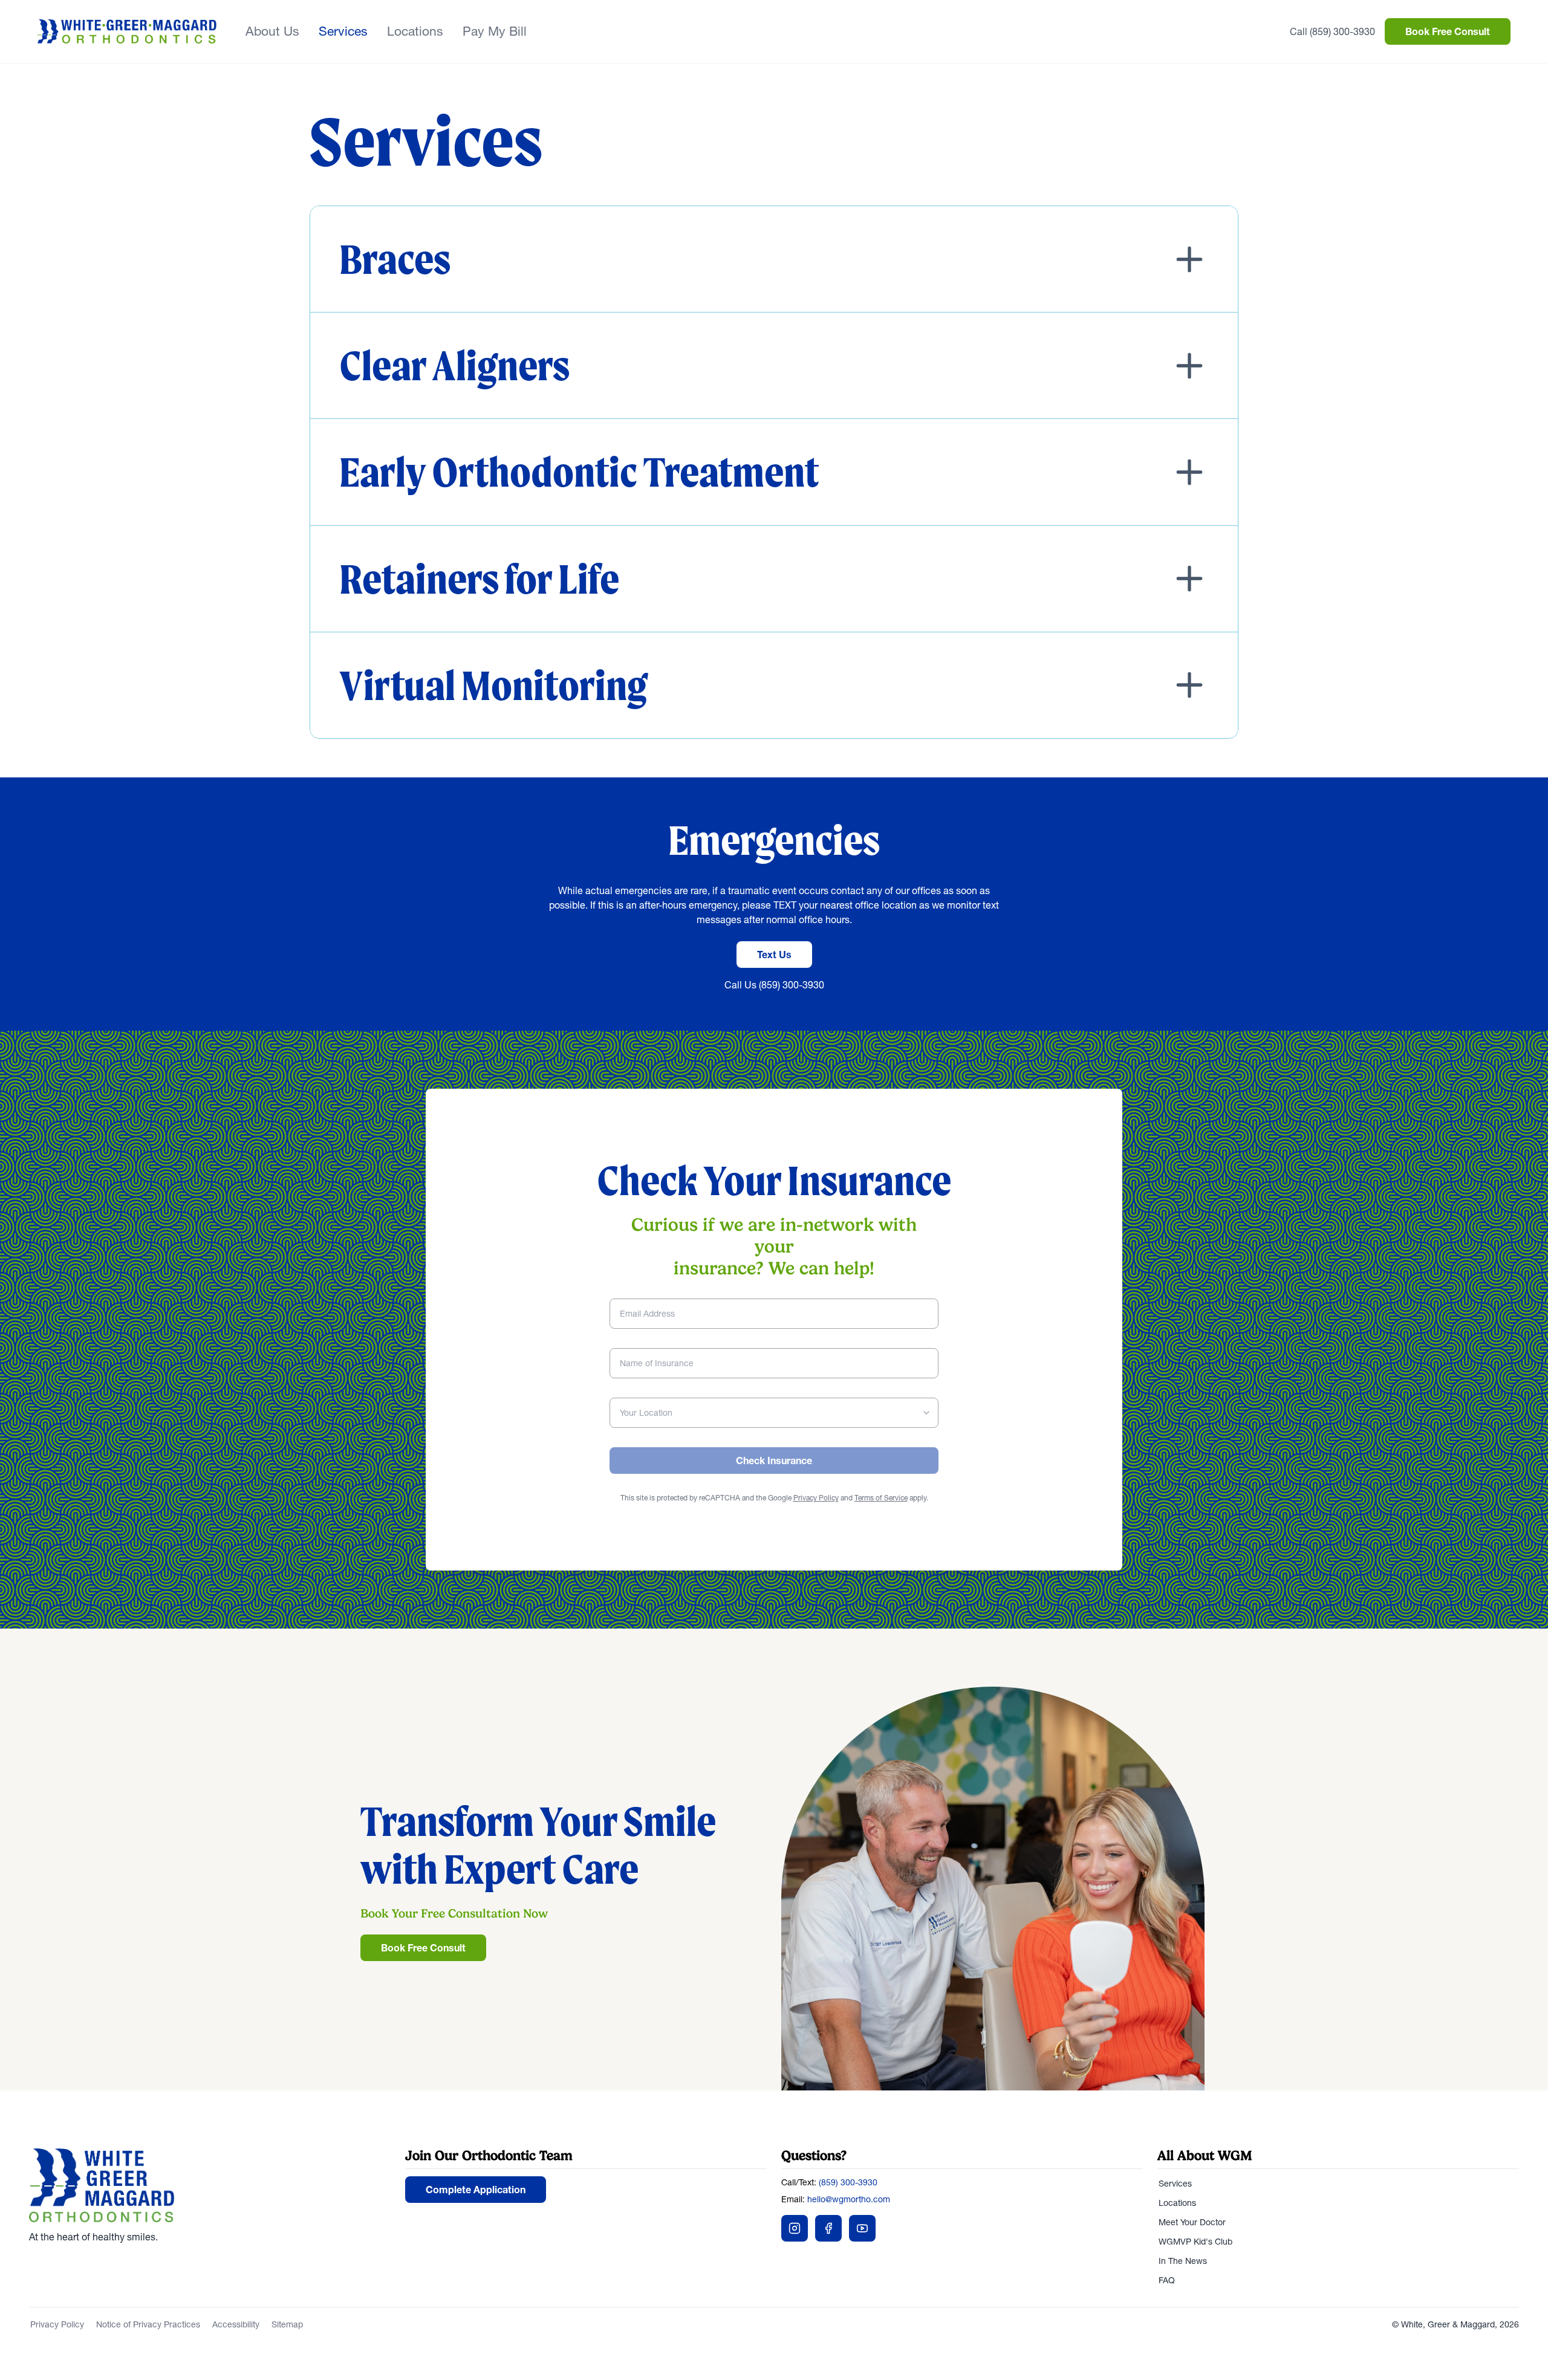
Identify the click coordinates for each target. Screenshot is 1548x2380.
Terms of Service (881, 1498)
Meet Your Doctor (1192, 2222)
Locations (415, 31)
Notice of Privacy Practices (148, 2324)
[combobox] (774, 1413)
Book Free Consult (1448, 31)
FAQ (1167, 2280)
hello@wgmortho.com (849, 2199)
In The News (1183, 2261)
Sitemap (287, 2324)
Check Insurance (774, 1461)
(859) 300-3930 (848, 2182)
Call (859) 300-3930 (1332, 31)
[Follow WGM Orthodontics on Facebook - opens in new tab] (828, 2228)
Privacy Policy (816, 1498)
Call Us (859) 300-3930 (774, 985)
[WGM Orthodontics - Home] (127, 31)
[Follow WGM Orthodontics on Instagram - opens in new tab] (795, 2228)
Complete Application (476, 2190)
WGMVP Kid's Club (1195, 2242)
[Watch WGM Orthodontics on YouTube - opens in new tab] (862, 2228)
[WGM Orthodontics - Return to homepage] (210, 2185)
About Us (272, 31)
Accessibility (236, 2324)
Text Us (774, 955)
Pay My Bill (495, 31)
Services (343, 31)
